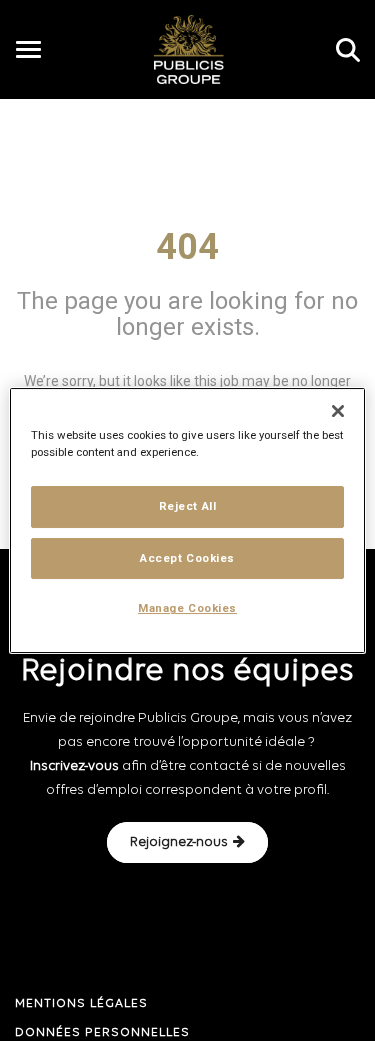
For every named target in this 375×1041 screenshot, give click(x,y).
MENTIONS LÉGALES (81, 1004)
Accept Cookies (187, 558)
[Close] (338, 411)
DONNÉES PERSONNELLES (102, 1033)
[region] (187, 521)
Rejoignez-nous (179, 842)
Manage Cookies (187, 609)
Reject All (188, 506)
